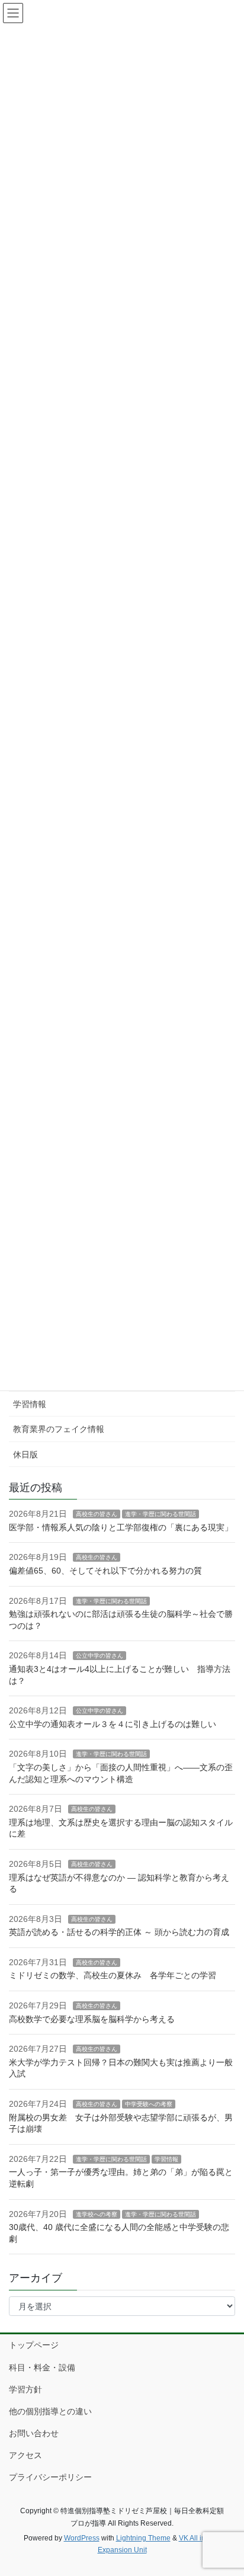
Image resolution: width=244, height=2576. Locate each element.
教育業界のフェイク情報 (59, 1429)
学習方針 (25, 2389)
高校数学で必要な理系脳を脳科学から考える (92, 2019)
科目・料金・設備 (42, 2367)
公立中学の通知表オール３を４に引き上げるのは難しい (113, 1724)
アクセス (25, 2455)
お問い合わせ (34, 2433)
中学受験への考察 (149, 2104)
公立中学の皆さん (99, 1656)
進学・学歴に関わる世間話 (160, 1514)
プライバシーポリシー (50, 2477)
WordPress (82, 2538)
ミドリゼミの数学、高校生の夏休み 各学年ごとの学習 (113, 1975)
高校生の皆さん (97, 1514)
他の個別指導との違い (50, 2411)
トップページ (34, 2345)
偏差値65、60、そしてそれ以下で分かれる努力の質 (105, 1571)
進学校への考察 (97, 2214)
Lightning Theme (143, 2538)
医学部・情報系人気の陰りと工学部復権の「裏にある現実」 (121, 1527)
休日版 (25, 1454)
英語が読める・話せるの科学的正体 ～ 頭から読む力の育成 (119, 1932)
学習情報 (30, 1404)
